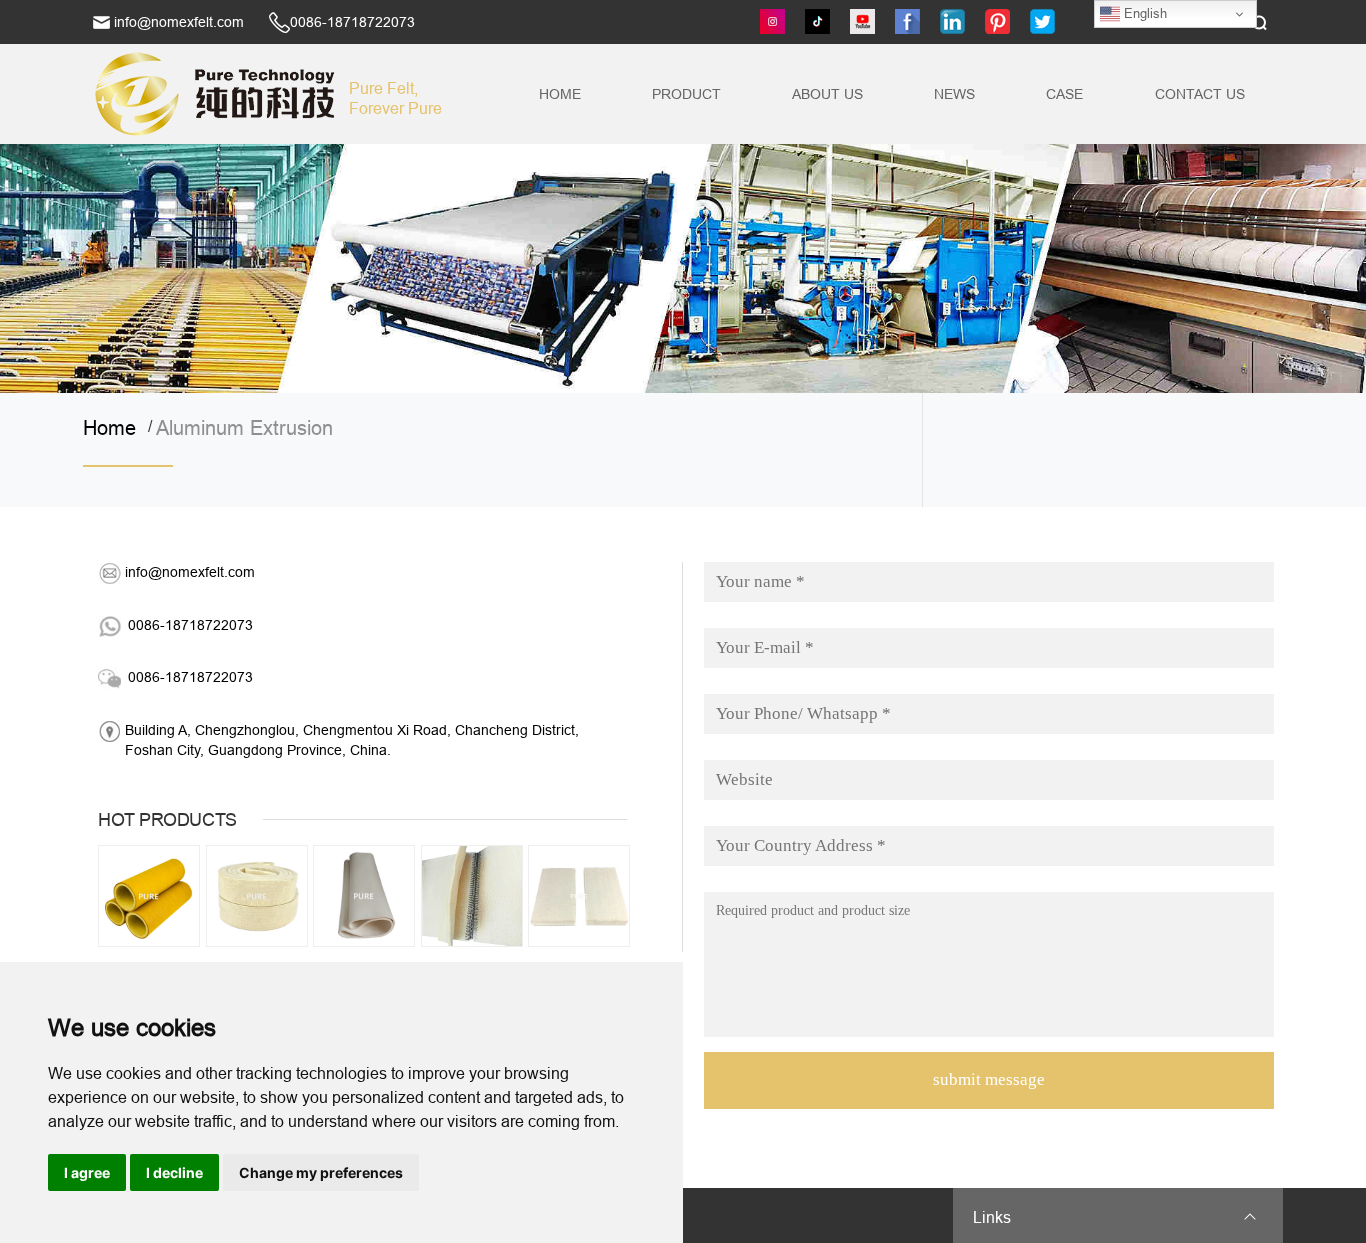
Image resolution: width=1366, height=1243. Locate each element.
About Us (827, 94)
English (1143, 13)
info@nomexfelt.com (179, 22)
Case (1064, 94)
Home (560, 94)
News (954, 94)
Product (686, 94)
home (115, 428)
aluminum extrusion (244, 428)
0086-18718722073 (352, 22)
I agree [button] (87, 1172)
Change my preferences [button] (321, 1172)
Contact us (1200, 94)
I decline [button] (174, 1172)
